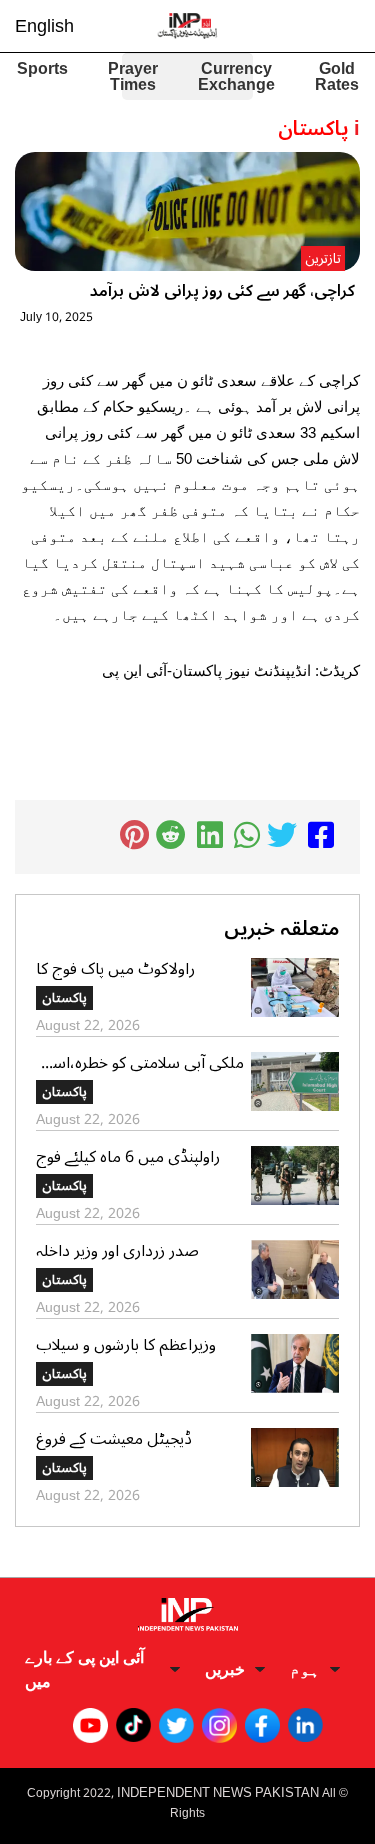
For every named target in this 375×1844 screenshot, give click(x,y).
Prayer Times (133, 77)
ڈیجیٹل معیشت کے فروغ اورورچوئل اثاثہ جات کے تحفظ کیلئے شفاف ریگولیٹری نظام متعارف (129, 1439)
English (44, 26)
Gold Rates (337, 77)
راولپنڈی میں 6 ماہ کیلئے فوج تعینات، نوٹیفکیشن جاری (128, 1157)
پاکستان (64, 998)
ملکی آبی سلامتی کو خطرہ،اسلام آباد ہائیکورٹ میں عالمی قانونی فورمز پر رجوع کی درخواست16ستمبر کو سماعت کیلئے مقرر (140, 1063)
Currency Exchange (236, 77)
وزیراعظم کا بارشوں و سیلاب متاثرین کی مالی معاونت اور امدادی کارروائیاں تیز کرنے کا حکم (127, 1345)
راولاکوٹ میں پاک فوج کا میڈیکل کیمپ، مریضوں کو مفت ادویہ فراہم (140, 969)
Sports (42, 71)
